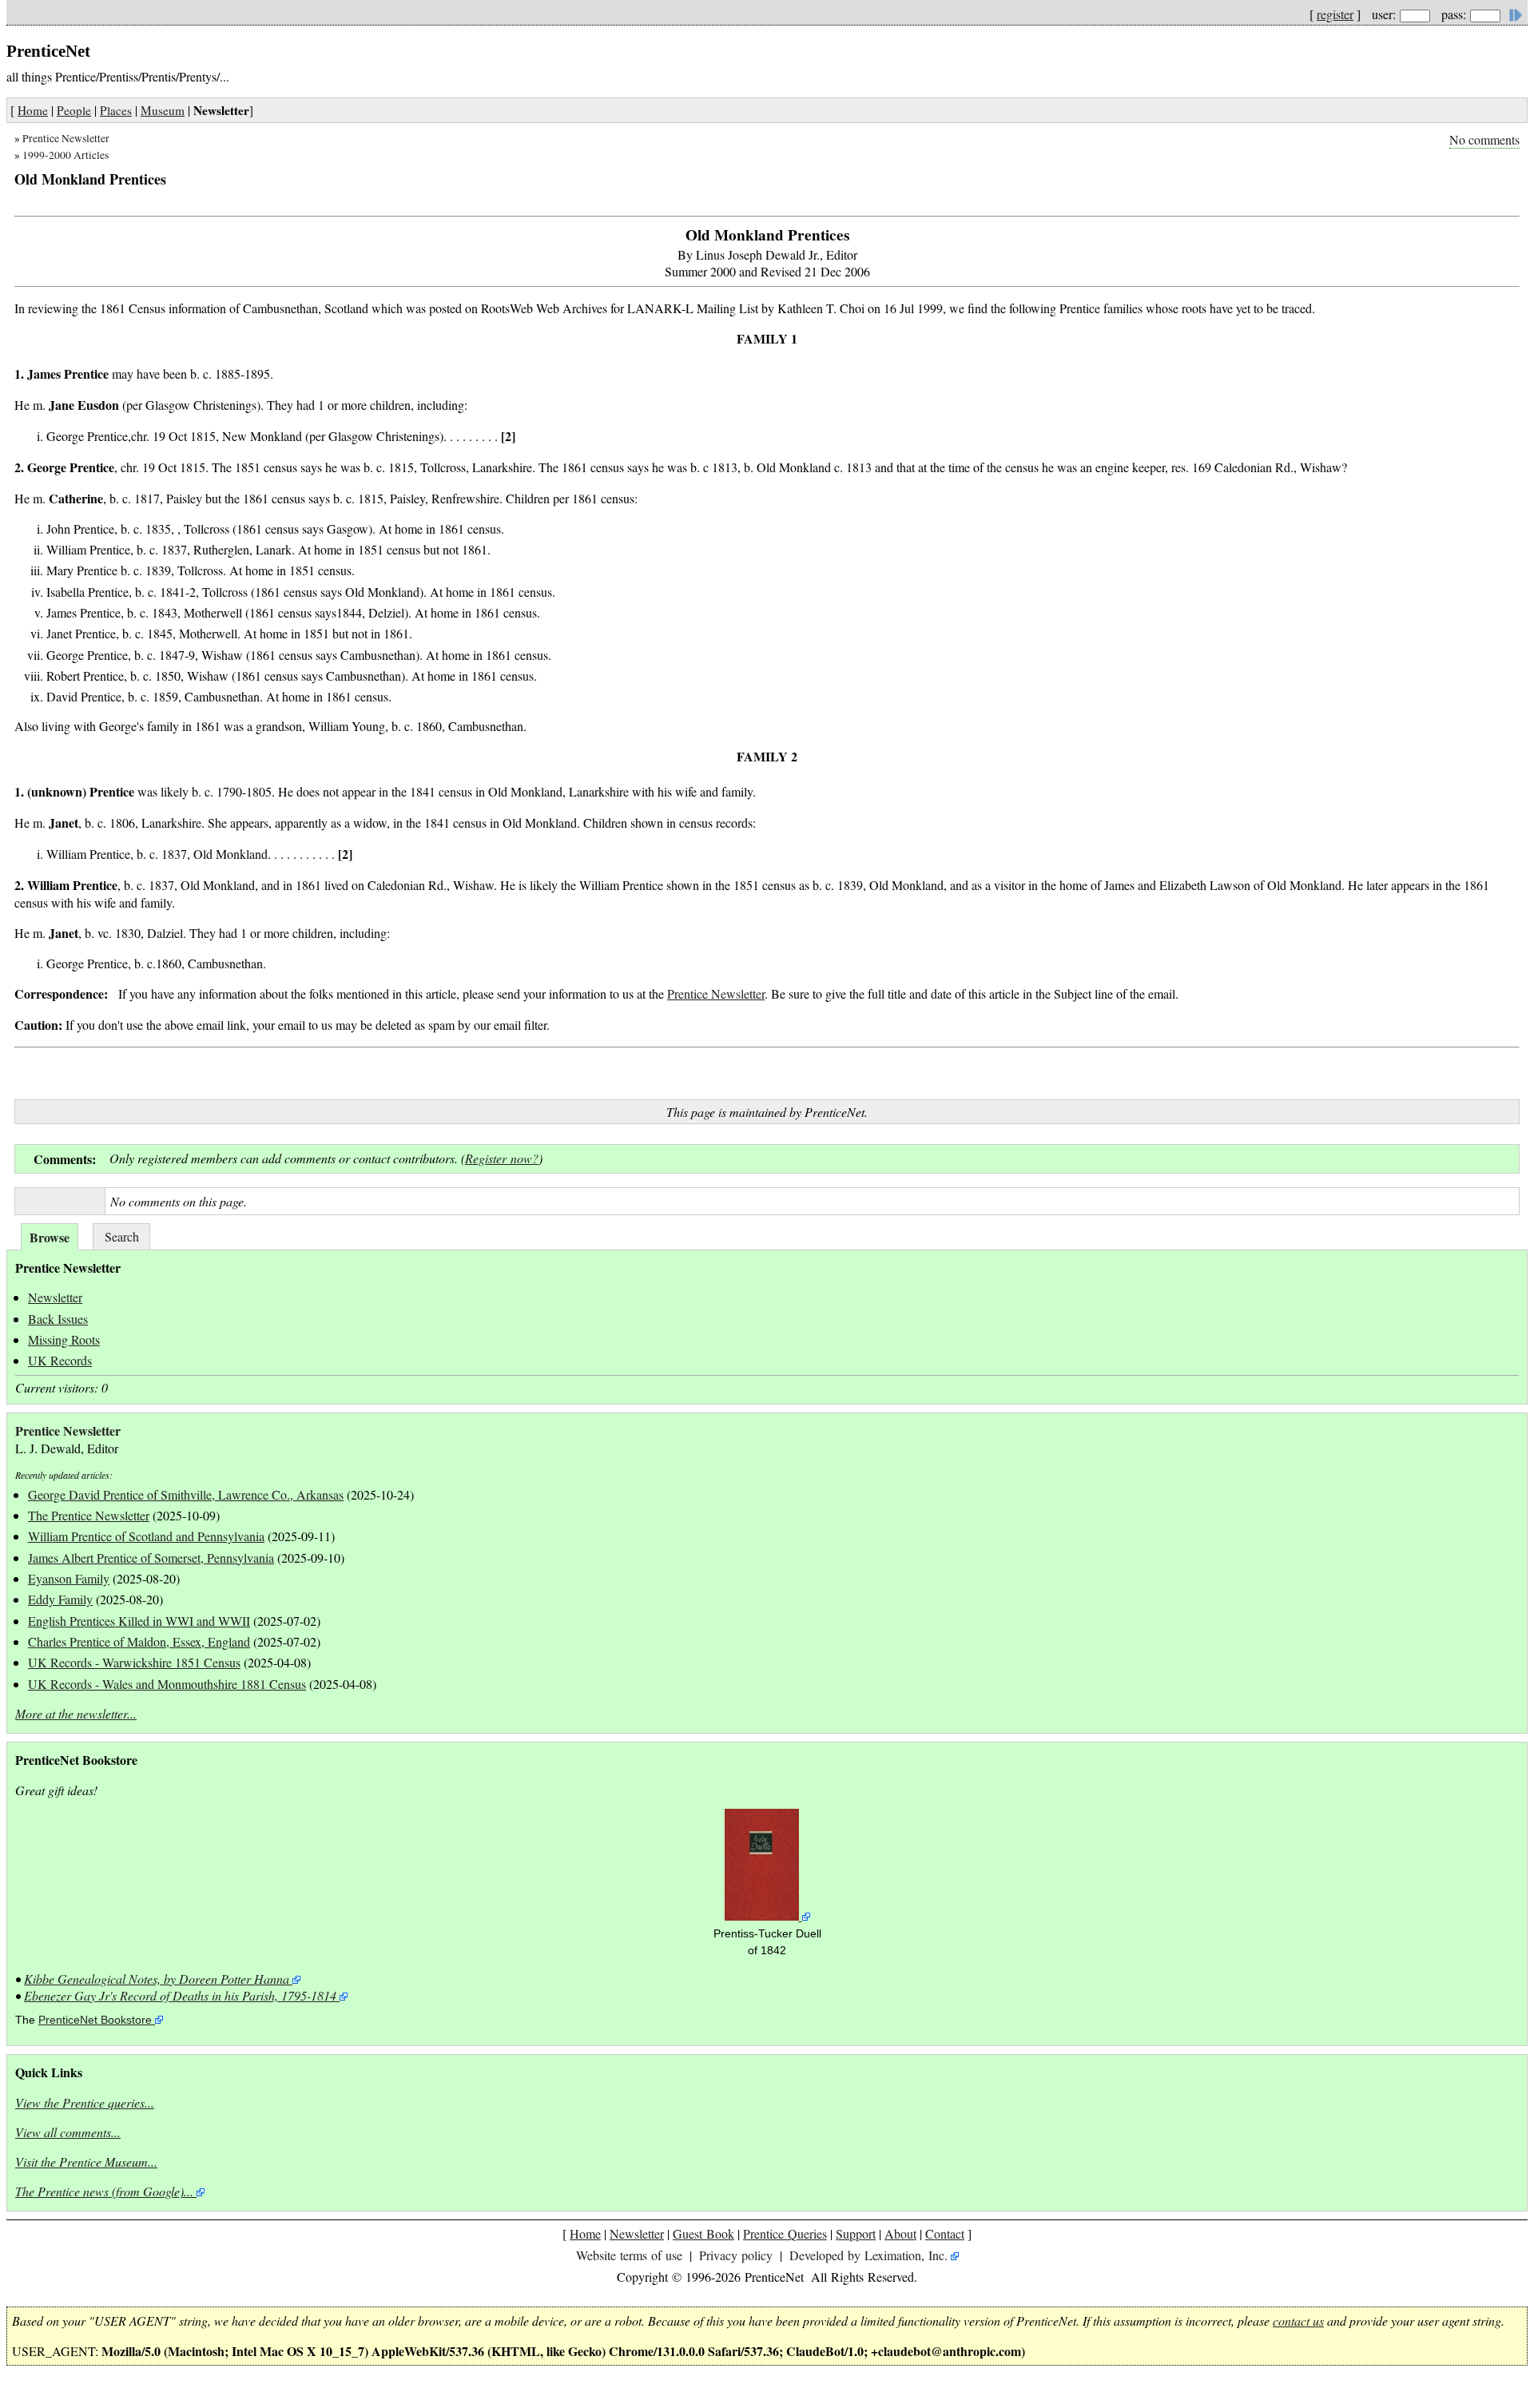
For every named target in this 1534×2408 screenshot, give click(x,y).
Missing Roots (64, 1339)
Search (122, 1236)
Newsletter (55, 1297)
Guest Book (703, 2233)
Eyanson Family (69, 1578)
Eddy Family (60, 1599)
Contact (945, 2233)
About (900, 2233)
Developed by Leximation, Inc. (868, 2255)
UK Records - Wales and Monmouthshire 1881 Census (167, 1684)
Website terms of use (629, 2255)
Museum (163, 110)
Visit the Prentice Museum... (86, 2162)
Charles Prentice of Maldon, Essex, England (139, 1641)
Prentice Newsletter (66, 138)
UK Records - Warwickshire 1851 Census (134, 1662)
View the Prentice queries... (85, 2102)
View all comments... (68, 2132)
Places (116, 110)
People (74, 110)
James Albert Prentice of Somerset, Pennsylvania (151, 1558)
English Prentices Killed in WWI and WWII (139, 1621)
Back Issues (58, 1319)
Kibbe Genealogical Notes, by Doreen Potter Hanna (157, 1979)
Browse (50, 1237)
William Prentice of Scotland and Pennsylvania (146, 1536)
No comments (1484, 139)
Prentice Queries (785, 2233)
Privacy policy (736, 2255)
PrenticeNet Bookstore (95, 2020)
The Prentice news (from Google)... (104, 2191)
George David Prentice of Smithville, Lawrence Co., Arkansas (186, 1494)
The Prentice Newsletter (89, 1515)
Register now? (502, 1158)
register (1335, 14)
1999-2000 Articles (66, 155)
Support (856, 2233)
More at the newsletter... (76, 1713)
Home (33, 110)
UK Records (60, 1360)
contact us (1298, 2321)
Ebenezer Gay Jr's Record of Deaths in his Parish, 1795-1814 (180, 1995)
